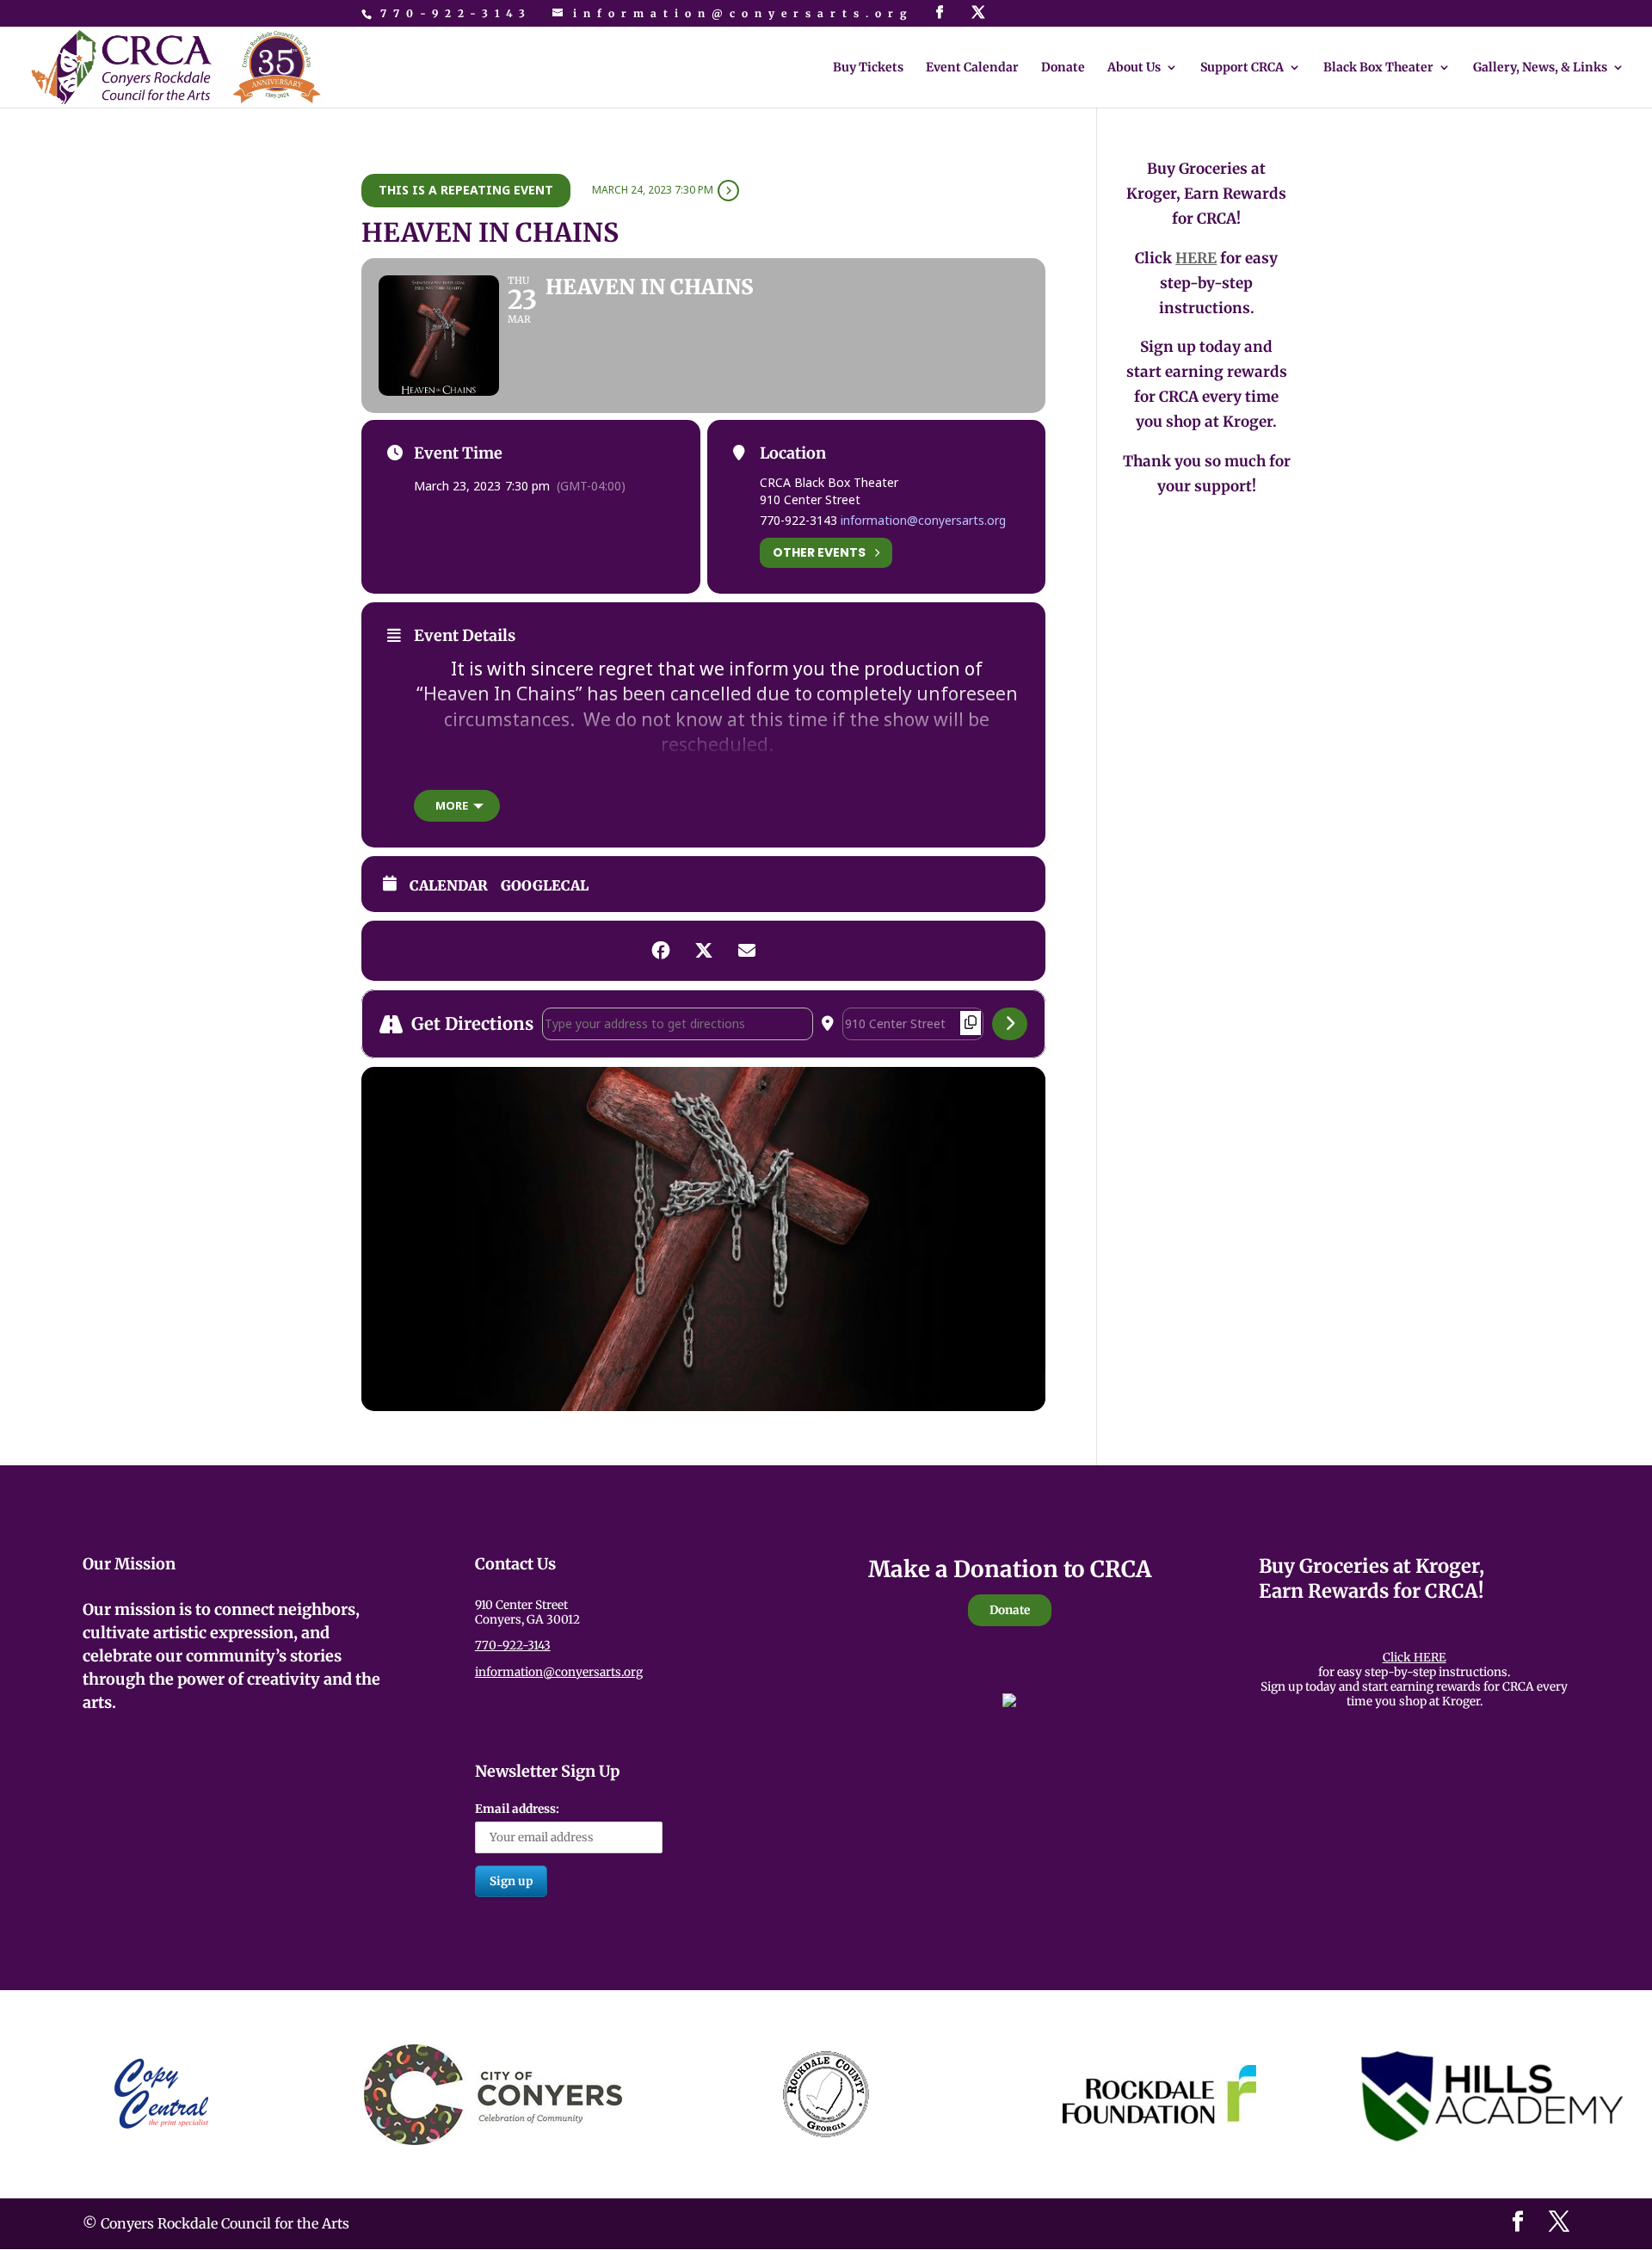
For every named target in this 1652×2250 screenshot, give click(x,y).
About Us (1134, 68)
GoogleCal (545, 886)
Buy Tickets (868, 68)
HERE (1196, 258)
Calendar (449, 886)
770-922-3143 (456, 13)
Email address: (517, 1809)
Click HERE (1415, 1658)
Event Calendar (972, 68)
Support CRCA (1242, 68)
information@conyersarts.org (923, 520)
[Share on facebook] (661, 951)
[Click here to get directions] (1010, 1024)
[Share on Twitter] (704, 951)
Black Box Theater (1378, 68)
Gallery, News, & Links (1540, 68)
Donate (1063, 68)
